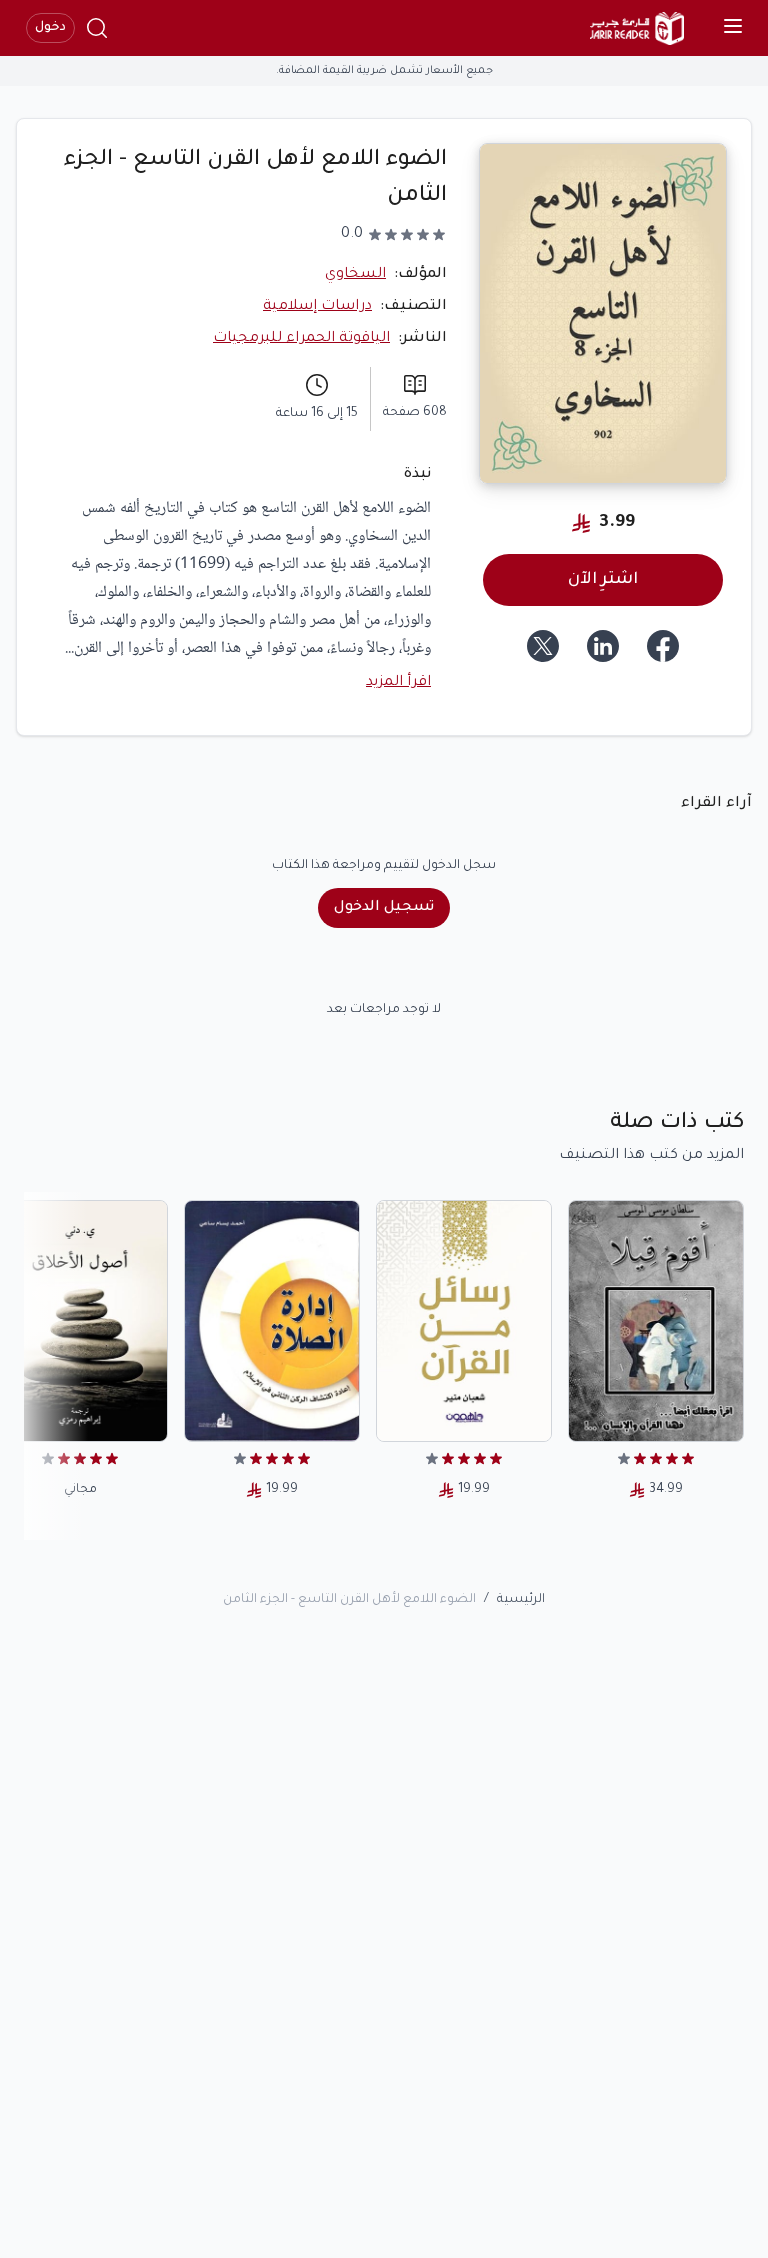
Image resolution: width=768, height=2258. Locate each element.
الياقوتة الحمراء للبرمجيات (301, 339)
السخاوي (355, 275)
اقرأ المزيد (398, 683)
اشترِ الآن (603, 580)
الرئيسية (521, 1600)
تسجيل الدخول (384, 908)
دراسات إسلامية (317, 307)
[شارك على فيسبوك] (663, 646)
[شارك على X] (543, 646)
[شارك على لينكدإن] (603, 646)
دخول (50, 28)
